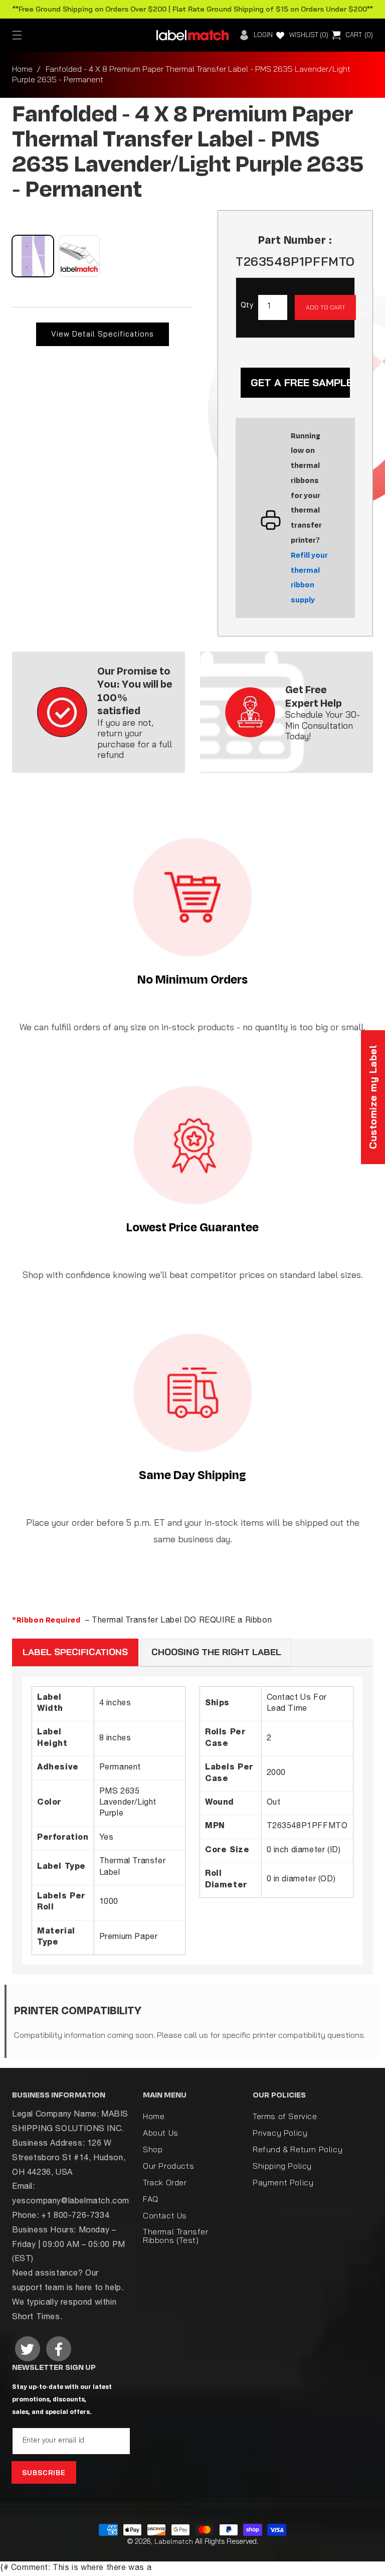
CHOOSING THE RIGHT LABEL (216, 1652)
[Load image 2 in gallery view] (79, 256)
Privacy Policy (280, 2133)
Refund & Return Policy (298, 2149)
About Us (161, 2133)
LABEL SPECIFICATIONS (75, 1652)
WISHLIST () (309, 35)
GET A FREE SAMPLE (300, 382)
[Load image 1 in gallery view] (33, 256)
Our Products (168, 2166)
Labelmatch (174, 2541)
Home (22, 69)
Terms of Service (285, 2117)
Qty (247, 306)
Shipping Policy (282, 2166)
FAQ (151, 2199)
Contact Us (165, 2215)
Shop (153, 2149)
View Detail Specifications (103, 334)
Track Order (165, 2182)
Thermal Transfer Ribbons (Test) (176, 2236)
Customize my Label (373, 1097)
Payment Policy (283, 2182)
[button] (17, 35)
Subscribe (44, 2473)
